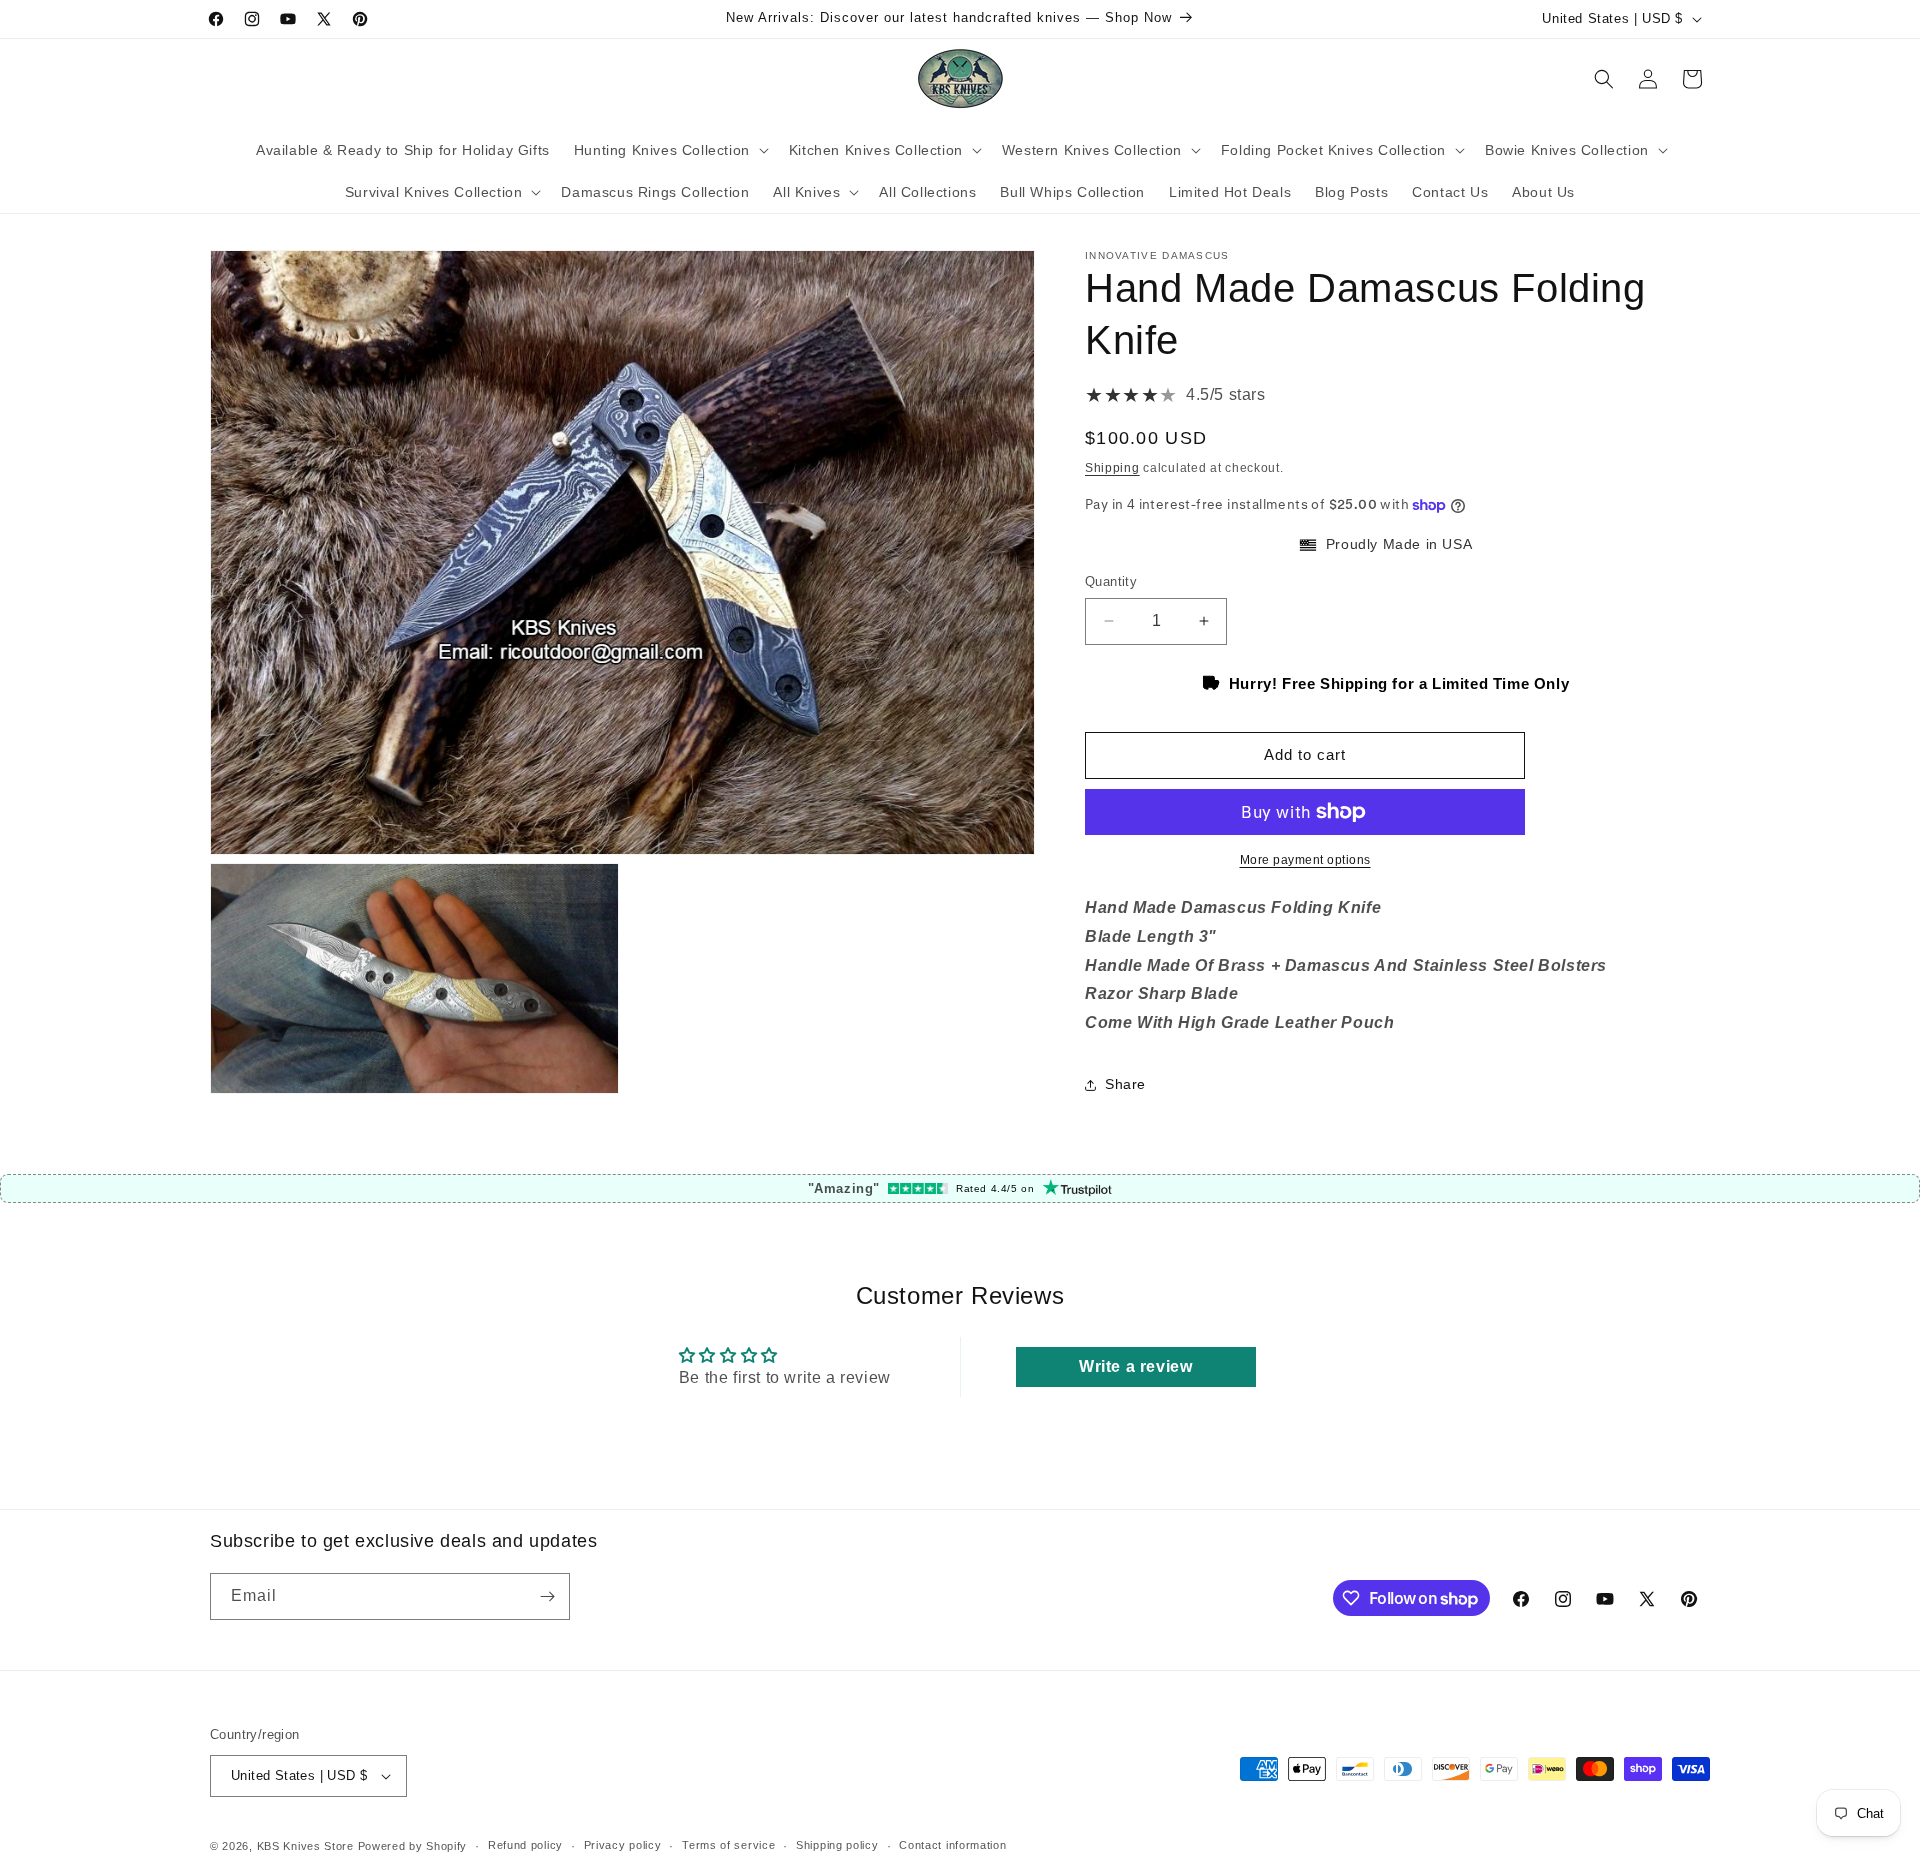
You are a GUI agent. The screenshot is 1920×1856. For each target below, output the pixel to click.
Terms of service (728, 1846)
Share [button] (1125, 1084)
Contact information (952, 1846)
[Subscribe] (547, 1596)
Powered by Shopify (413, 1846)
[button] (669, 150)
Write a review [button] (1135, 1366)
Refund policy (525, 1846)
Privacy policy (623, 1846)
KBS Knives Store (305, 1846)
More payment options (1305, 860)
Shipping (1112, 468)
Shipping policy (837, 1846)
